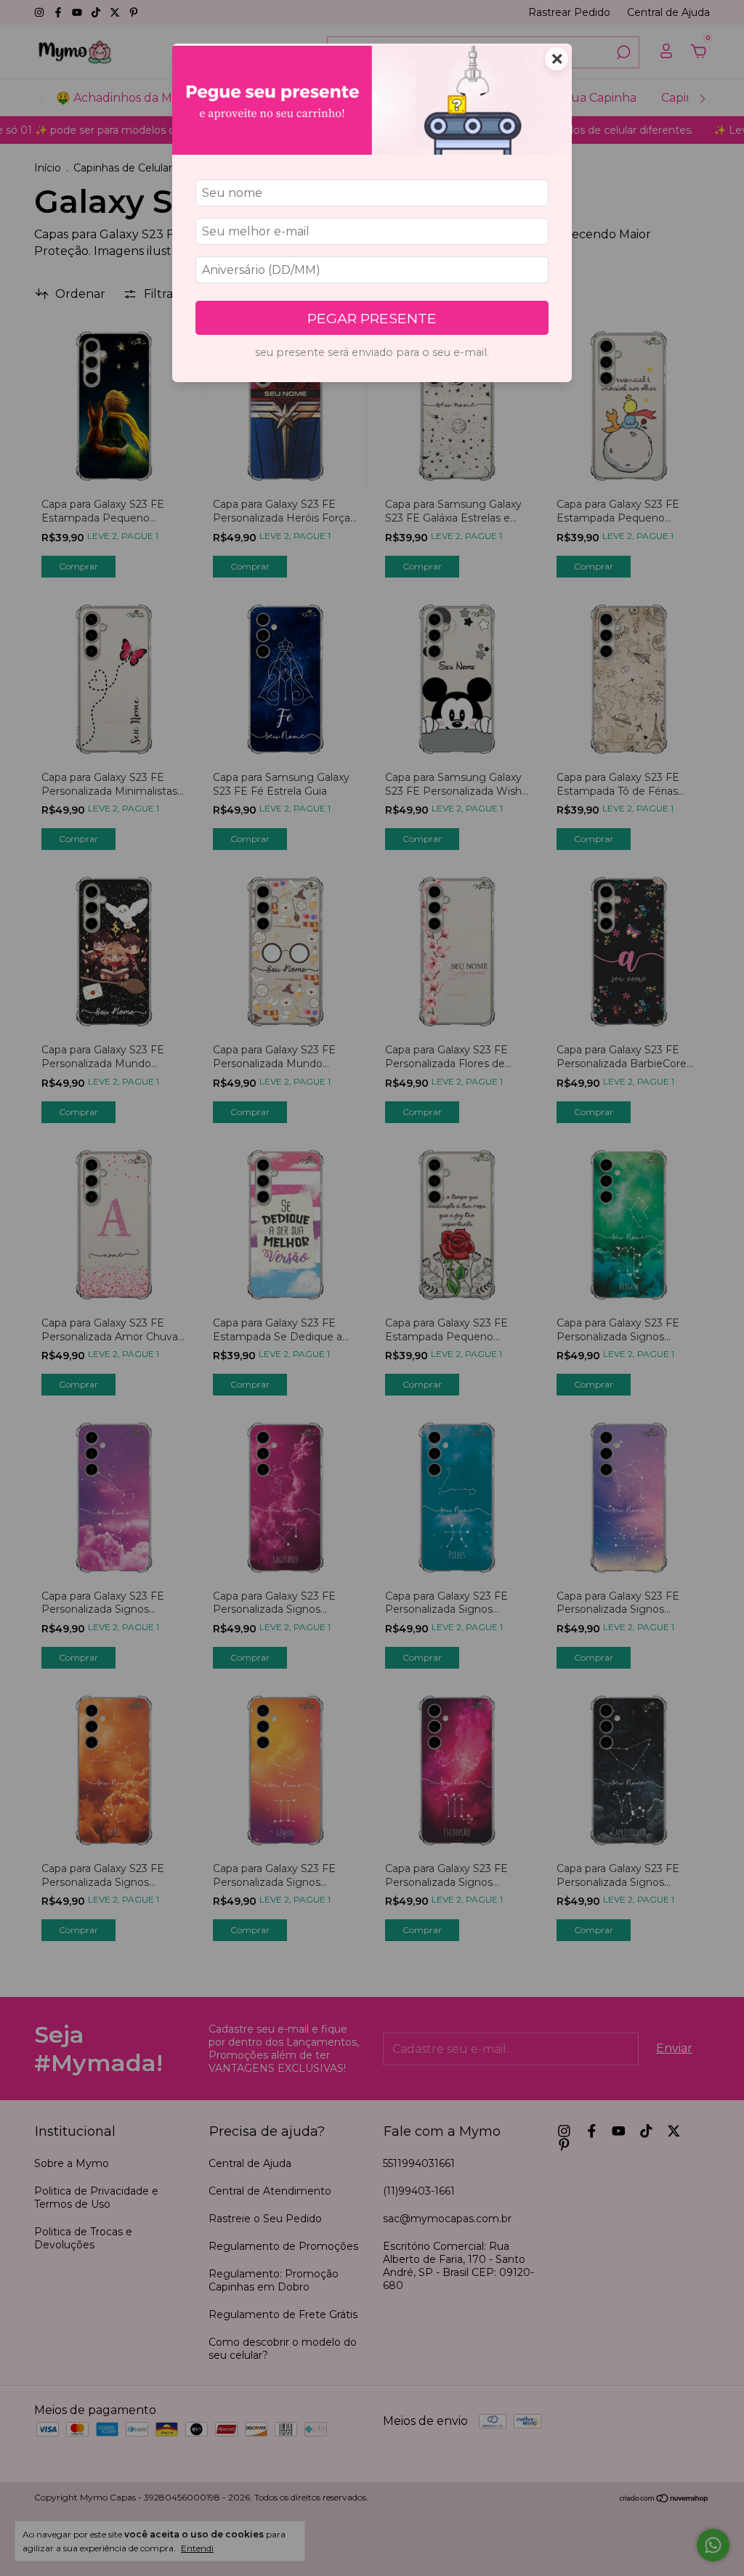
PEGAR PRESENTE (372, 318)
